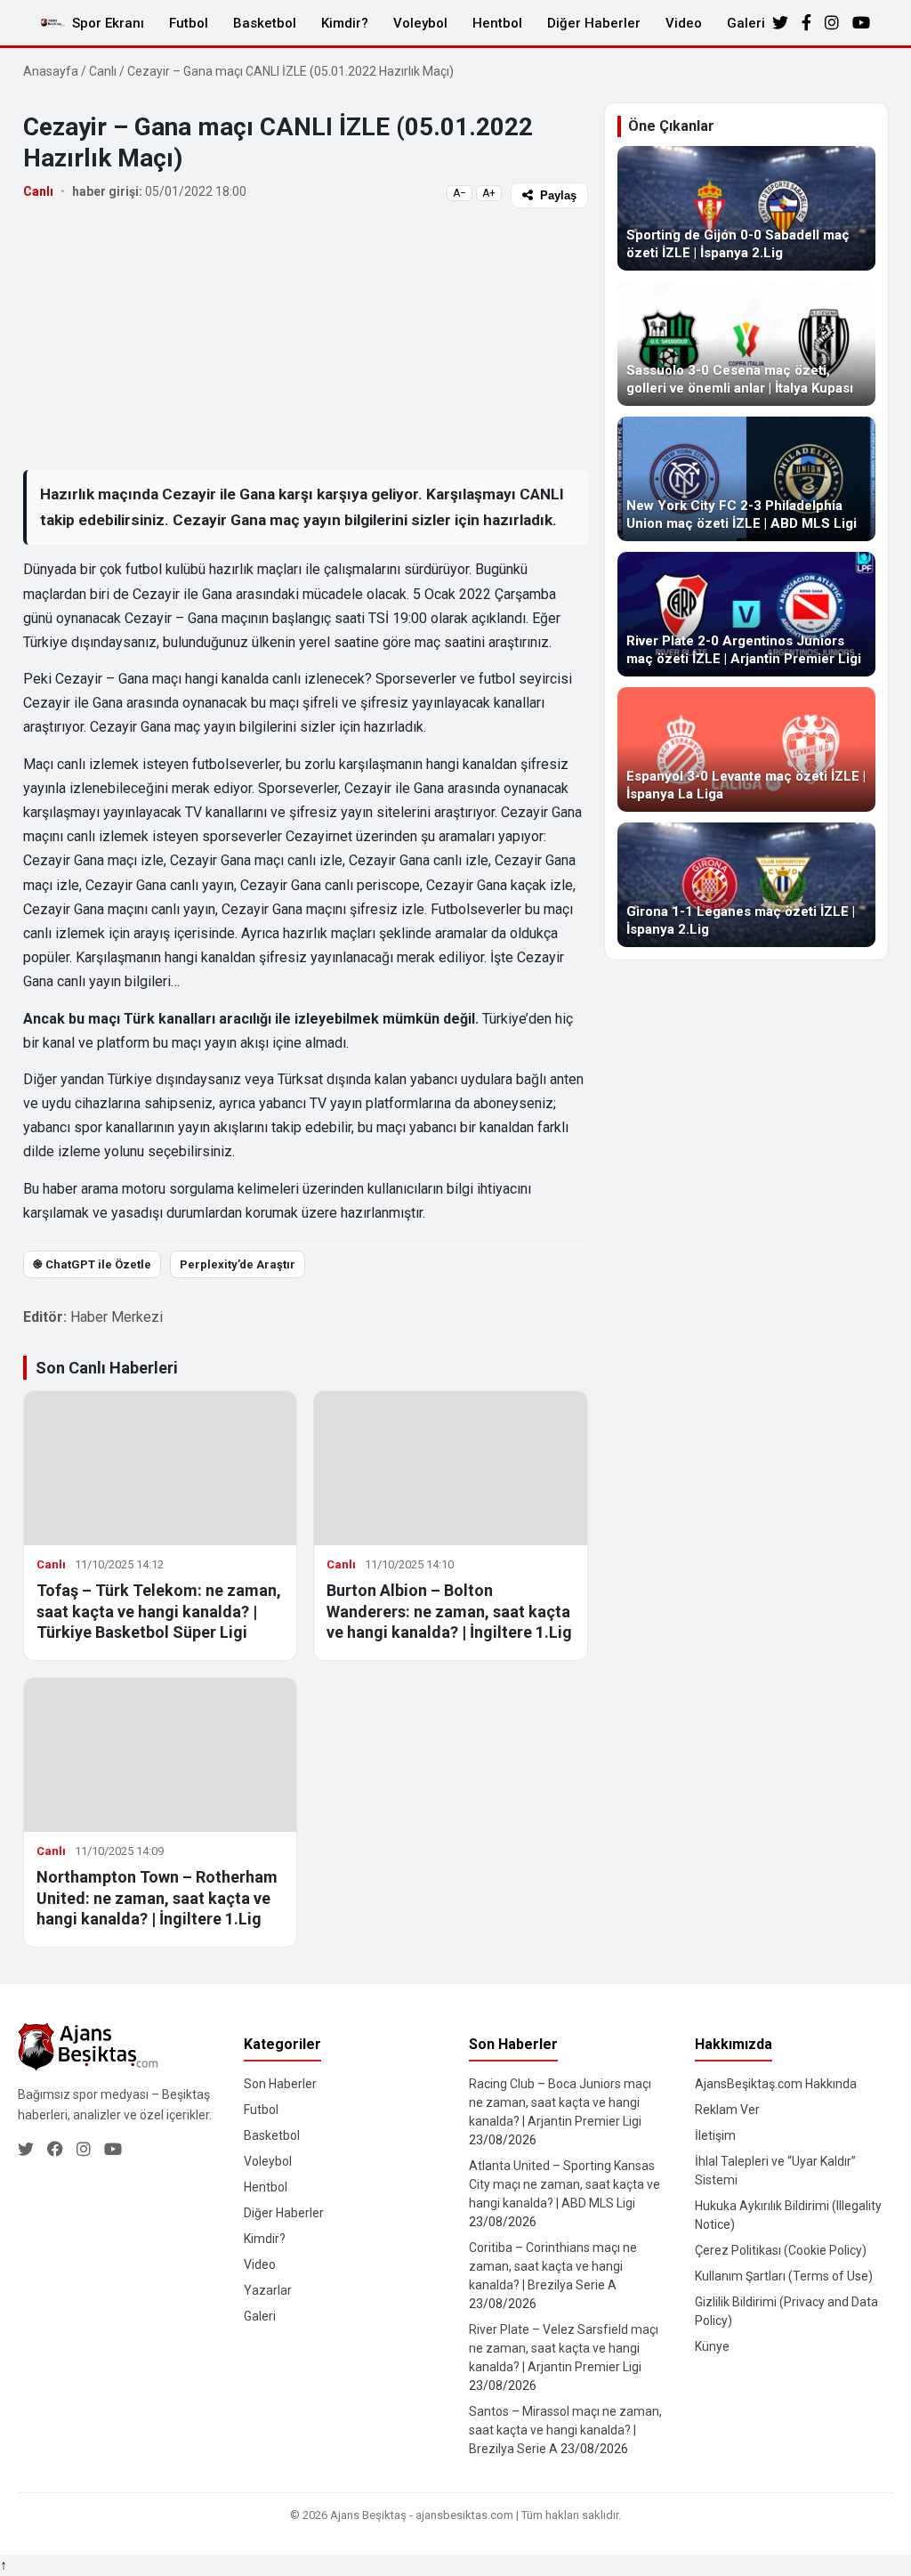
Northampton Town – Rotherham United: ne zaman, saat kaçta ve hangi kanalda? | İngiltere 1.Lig (157, 1898)
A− (460, 193)
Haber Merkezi (117, 1317)
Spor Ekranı (108, 23)
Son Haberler (280, 2084)
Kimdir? (345, 23)
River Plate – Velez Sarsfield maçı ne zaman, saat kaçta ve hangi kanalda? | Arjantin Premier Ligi (564, 2348)
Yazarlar (268, 2290)
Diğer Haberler (594, 23)
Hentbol (497, 23)
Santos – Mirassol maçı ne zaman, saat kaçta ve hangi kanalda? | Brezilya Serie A (565, 2430)
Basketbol (265, 23)
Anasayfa (51, 71)
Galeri (746, 23)
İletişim (715, 2135)
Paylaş (558, 195)
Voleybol (420, 23)
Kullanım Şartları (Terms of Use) (784, 2276)
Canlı (103, 71)
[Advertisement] (306, 338)
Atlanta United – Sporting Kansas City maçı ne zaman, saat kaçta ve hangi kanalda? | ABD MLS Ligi (564, 2184)
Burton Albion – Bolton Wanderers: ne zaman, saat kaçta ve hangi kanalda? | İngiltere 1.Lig (449, 1611)
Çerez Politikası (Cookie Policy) (781, 2250)
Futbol (189, 23)
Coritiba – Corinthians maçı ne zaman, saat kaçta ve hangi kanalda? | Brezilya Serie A (553, 2266)
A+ (489, 193)
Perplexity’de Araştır (238, 1264)
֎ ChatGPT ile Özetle (92, 1264)
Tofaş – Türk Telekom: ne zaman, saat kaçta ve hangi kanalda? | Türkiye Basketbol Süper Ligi (159, 1611)
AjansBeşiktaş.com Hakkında (776, 2084)
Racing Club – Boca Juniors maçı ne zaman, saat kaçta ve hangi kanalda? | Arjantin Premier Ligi (560, 2102)
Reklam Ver (727, 2110)
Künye (712, 2346)
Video (684, 23)
